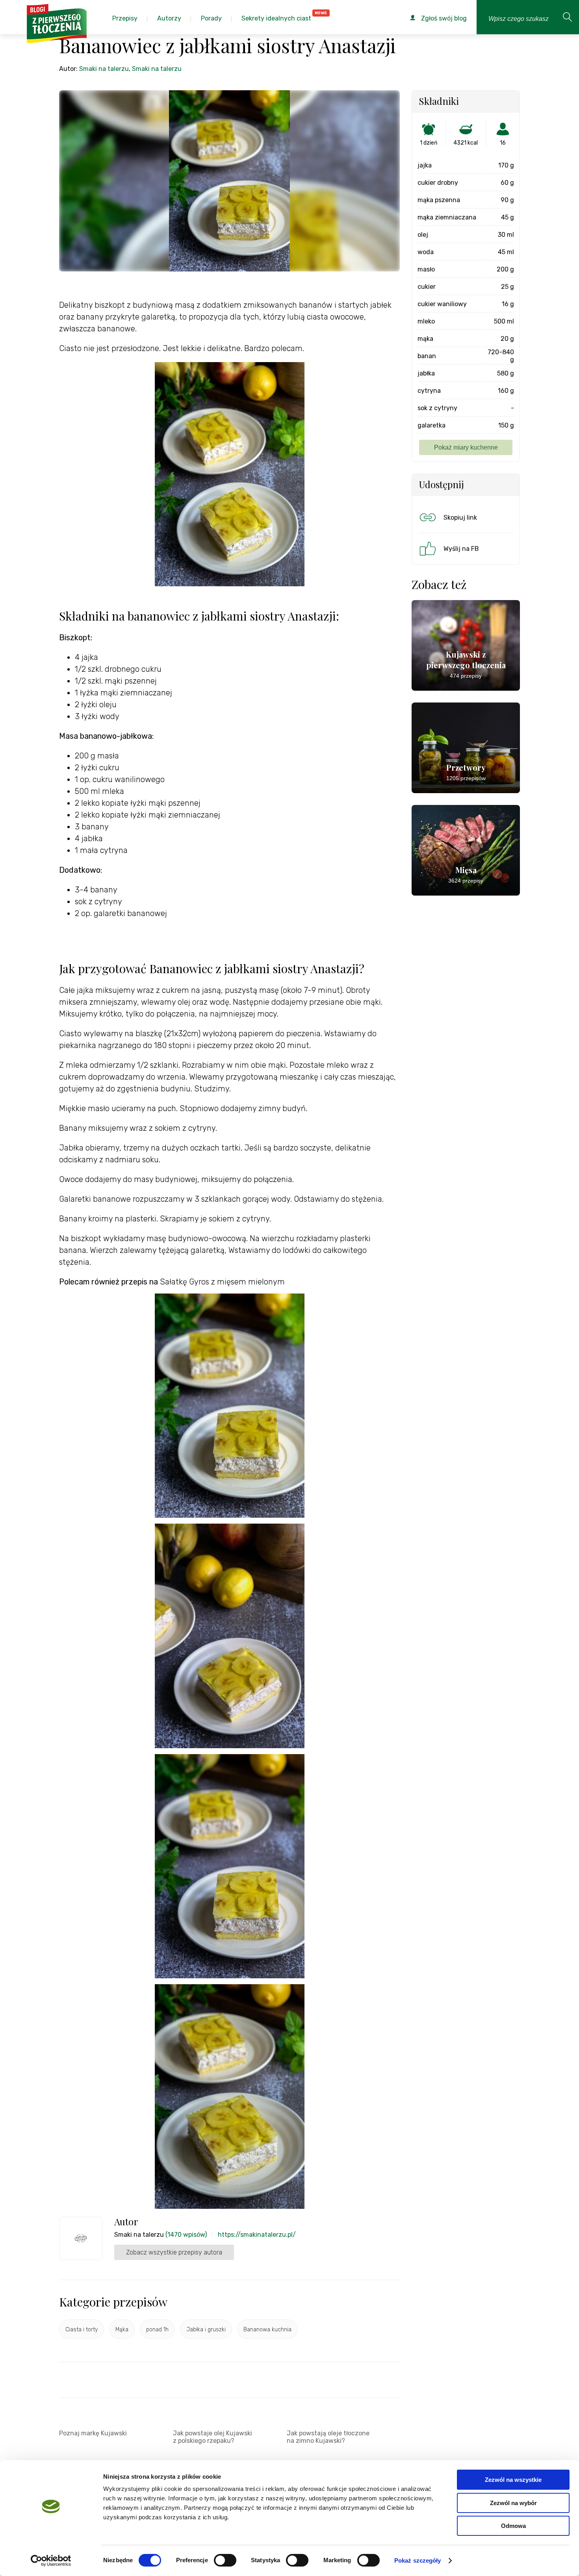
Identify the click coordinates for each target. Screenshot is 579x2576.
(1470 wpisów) (186, 2235)
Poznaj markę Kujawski (93, 2433)
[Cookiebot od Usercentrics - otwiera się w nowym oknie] (51, 2561)
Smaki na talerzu (104, 69)
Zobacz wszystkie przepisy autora (174, 2252)
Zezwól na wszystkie (513, 2480)
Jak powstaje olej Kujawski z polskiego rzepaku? (212, 2437)
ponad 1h (157, 2330)
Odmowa (513, 2526)
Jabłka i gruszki (206, 2330)
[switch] (225, 2560)
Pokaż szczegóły (418, 2560)
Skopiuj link (460, 518)
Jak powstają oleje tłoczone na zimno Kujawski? (328, 2437)
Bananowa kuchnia (267, 2330)
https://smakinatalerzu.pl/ (257, 2235)
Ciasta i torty (82, 2330)
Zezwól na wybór (513, 2503)
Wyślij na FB (461, 549)
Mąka (122, 2330)
